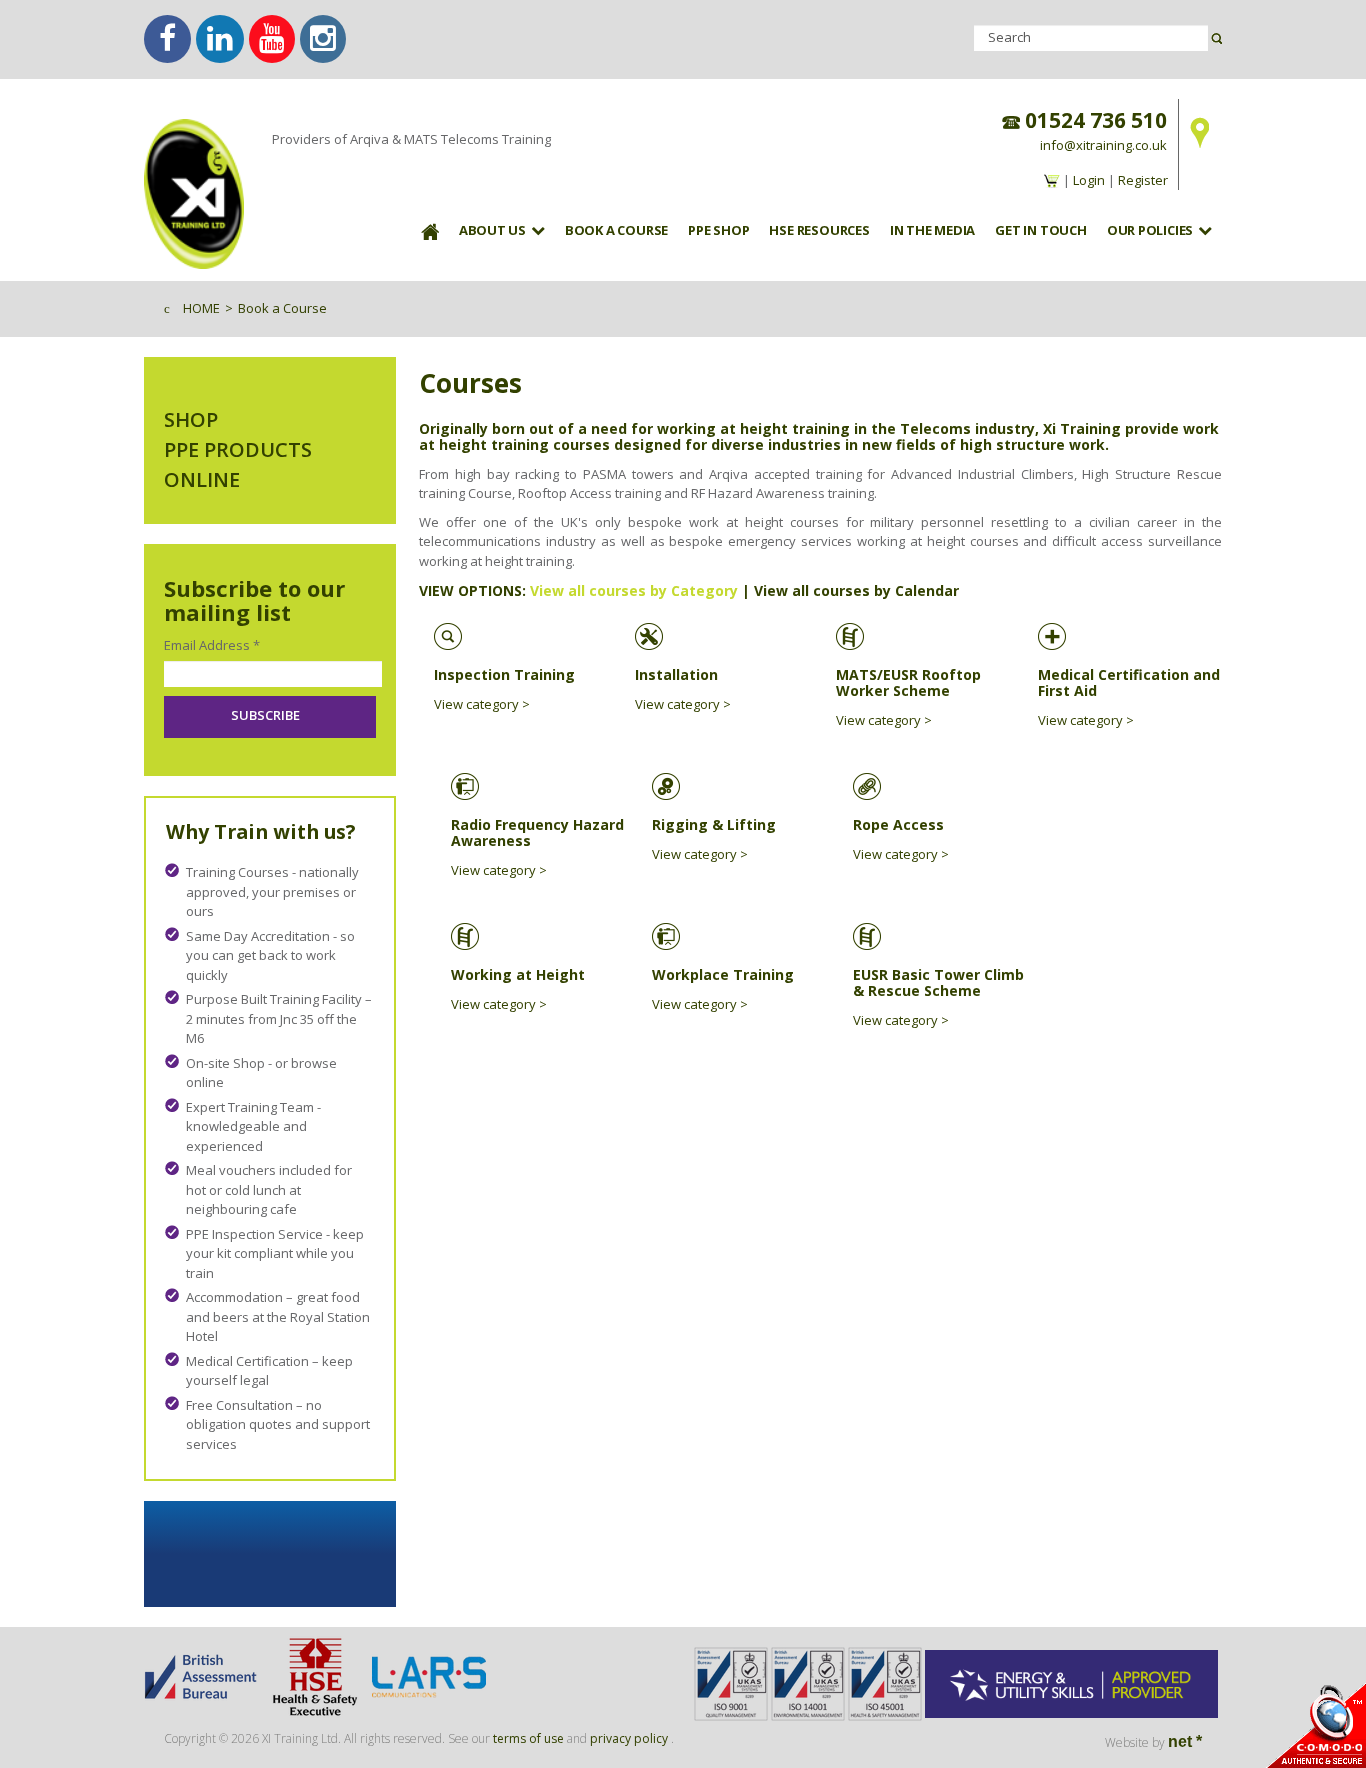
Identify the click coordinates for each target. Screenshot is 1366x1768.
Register (1143, 180)
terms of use (528, 1738)
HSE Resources (819, 230)
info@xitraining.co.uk (1103, 145)
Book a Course (616, 230)
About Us (492, 230)
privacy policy (629, 1738)
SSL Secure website (1316, 1725)
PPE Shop (718, 230)
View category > (482, 704)
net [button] (1185, 1741)
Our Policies (1150, 230)
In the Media (932, 230)
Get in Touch (1040, 230)
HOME (201, 308)
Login (1089, 180)
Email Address (212, 645)
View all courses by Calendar (856, 590)
